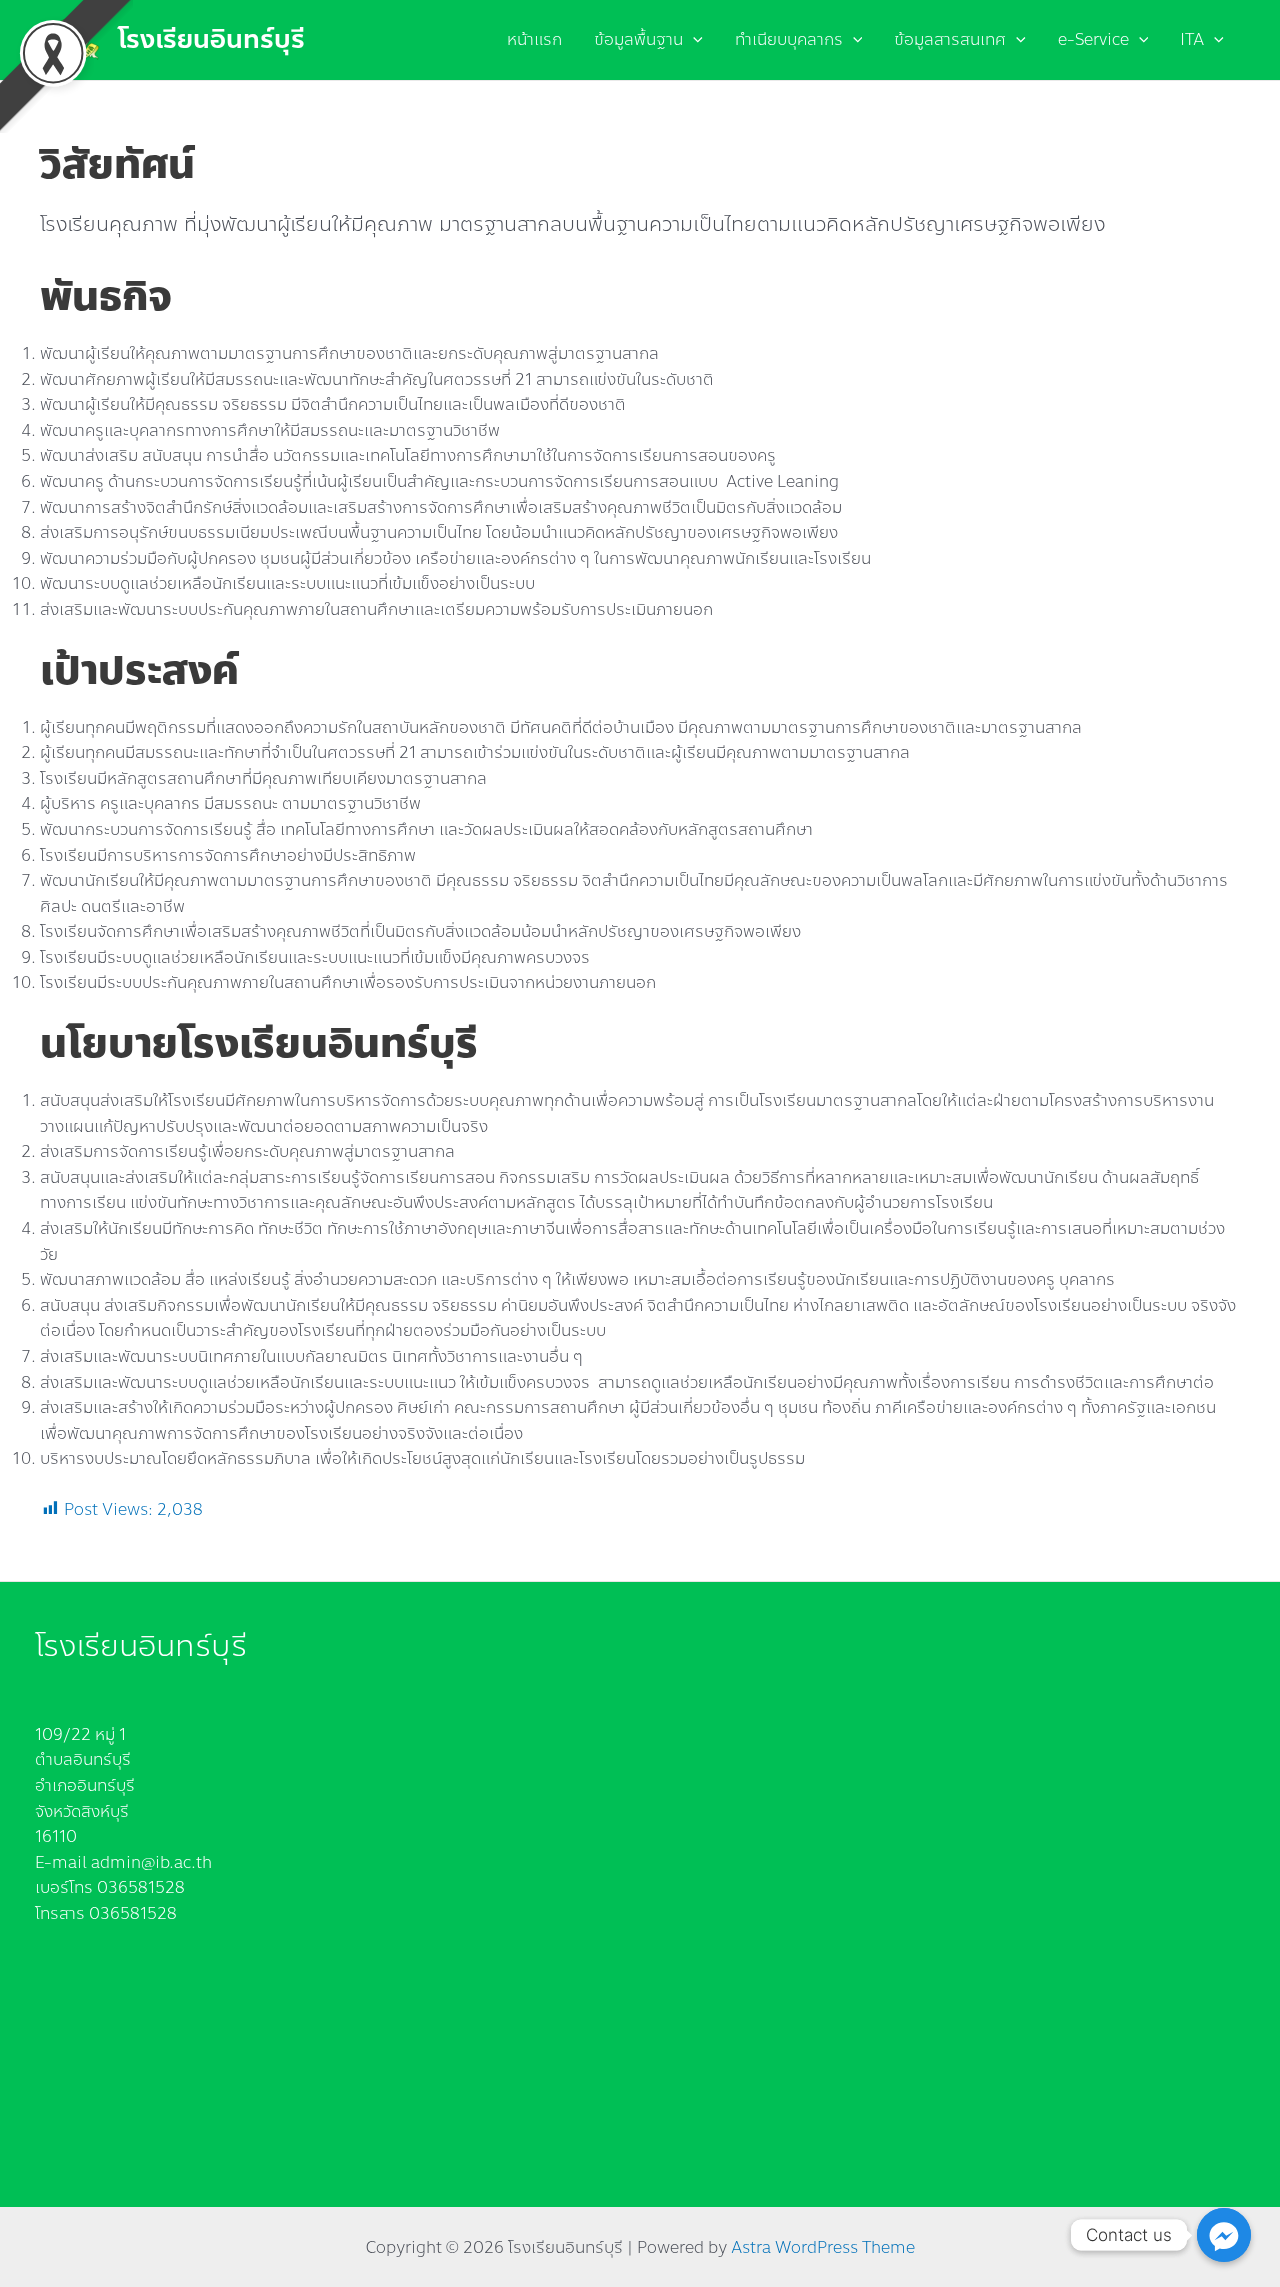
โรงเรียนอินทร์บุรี (211, 39)
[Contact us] (1224, 2235)
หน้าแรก (534, 39)
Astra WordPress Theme (823, 2247)
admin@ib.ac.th (151, 1862)
